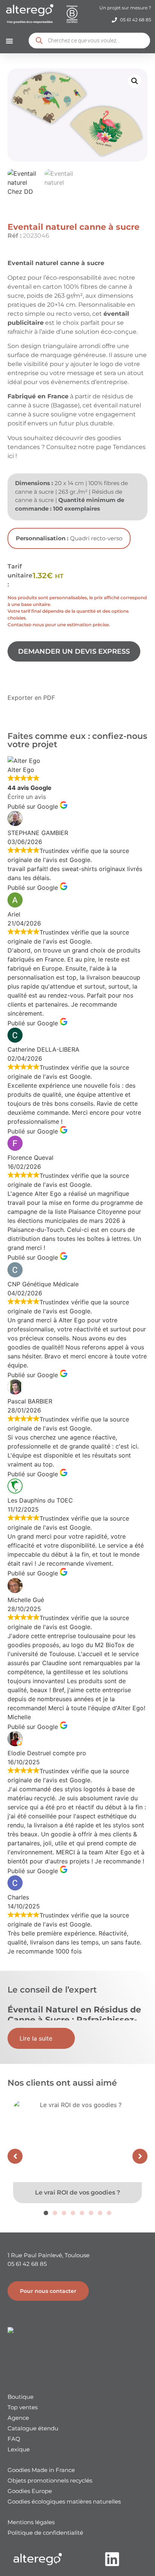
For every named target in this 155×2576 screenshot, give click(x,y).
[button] (9, 41)
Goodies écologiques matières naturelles (64, 2501)
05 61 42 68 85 (27, 2264)
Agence (18, 2418)
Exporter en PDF (31, 698)
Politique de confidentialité (45, 2533)
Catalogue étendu (33, 2428)
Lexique (19, 2449)
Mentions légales (31, 2522)
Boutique (21, 2397)
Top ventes (23, 2407)
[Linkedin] (112, 2559)
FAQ (14, 2439)
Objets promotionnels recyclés (50, 2480)
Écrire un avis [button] (27, 797)
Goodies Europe (30, 2491)
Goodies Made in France (41, 2470)
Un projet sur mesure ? (125, 8)
